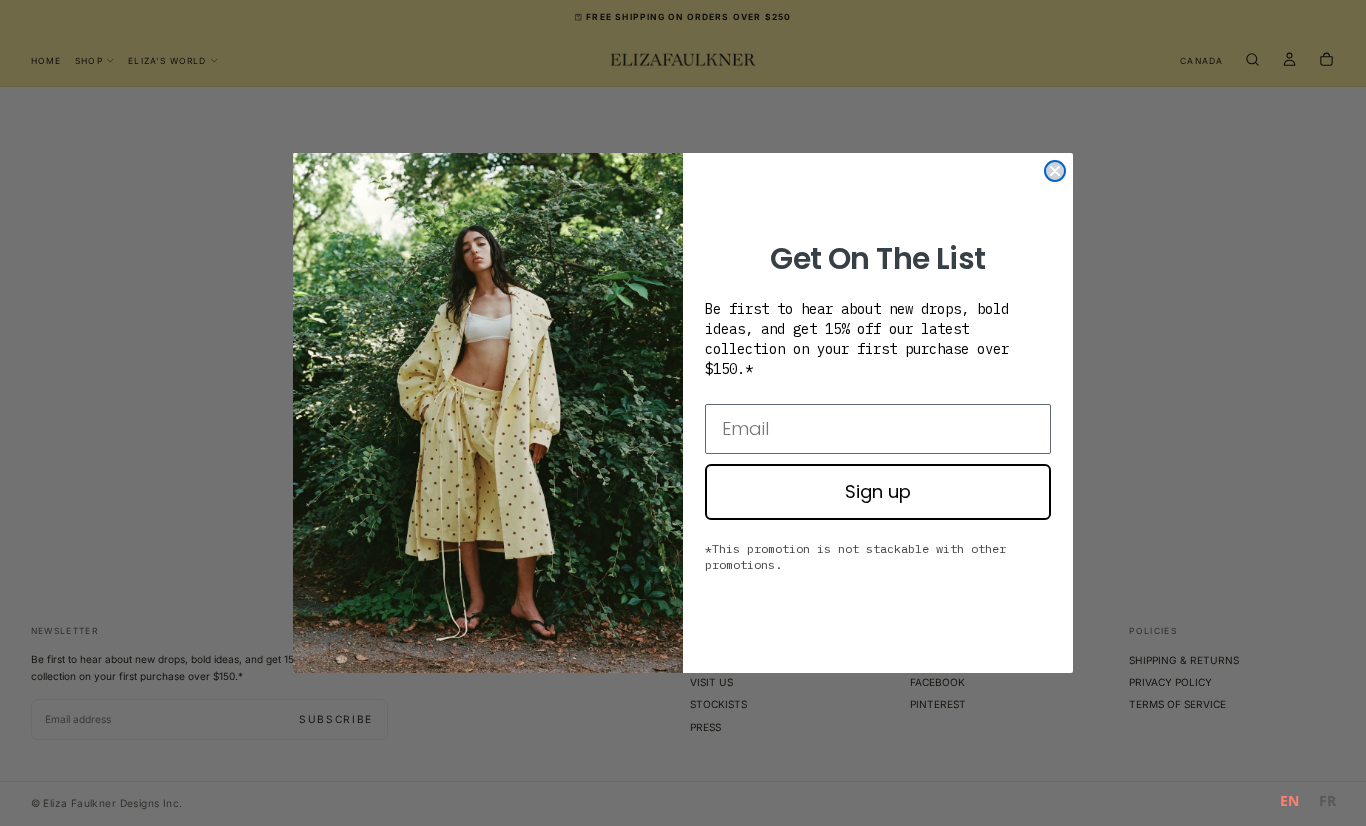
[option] (1327, 803)
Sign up (878, 491)
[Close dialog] (1055, 171)
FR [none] (1327, 800)
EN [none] (1289, 800)
